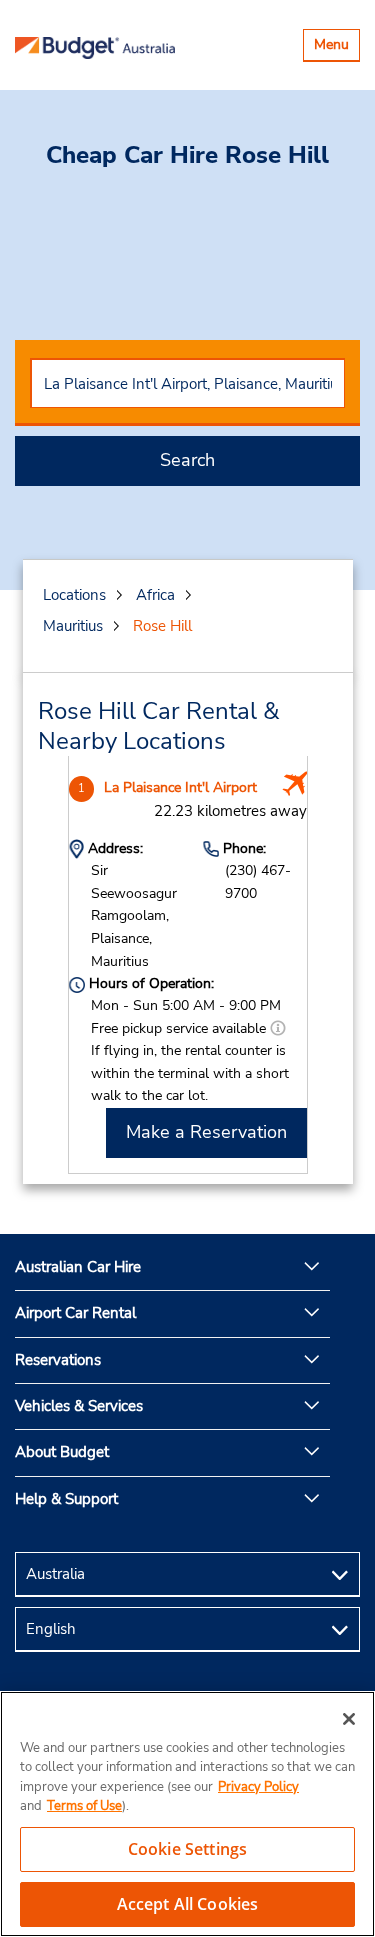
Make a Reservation (206, 1132)
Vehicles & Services (79, 1406)
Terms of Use (84, 1806)
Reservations (58, 1360)
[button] (278, 1028)
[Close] (349, 1719)
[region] (187, 1814)
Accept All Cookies (188, 1904)
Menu (336, 47)
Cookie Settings (187, 1849)
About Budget (62, 1452)
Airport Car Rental (75, 1313)
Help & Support (66, 1499)
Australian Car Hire (78, 1267)
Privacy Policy (258, 1787)
